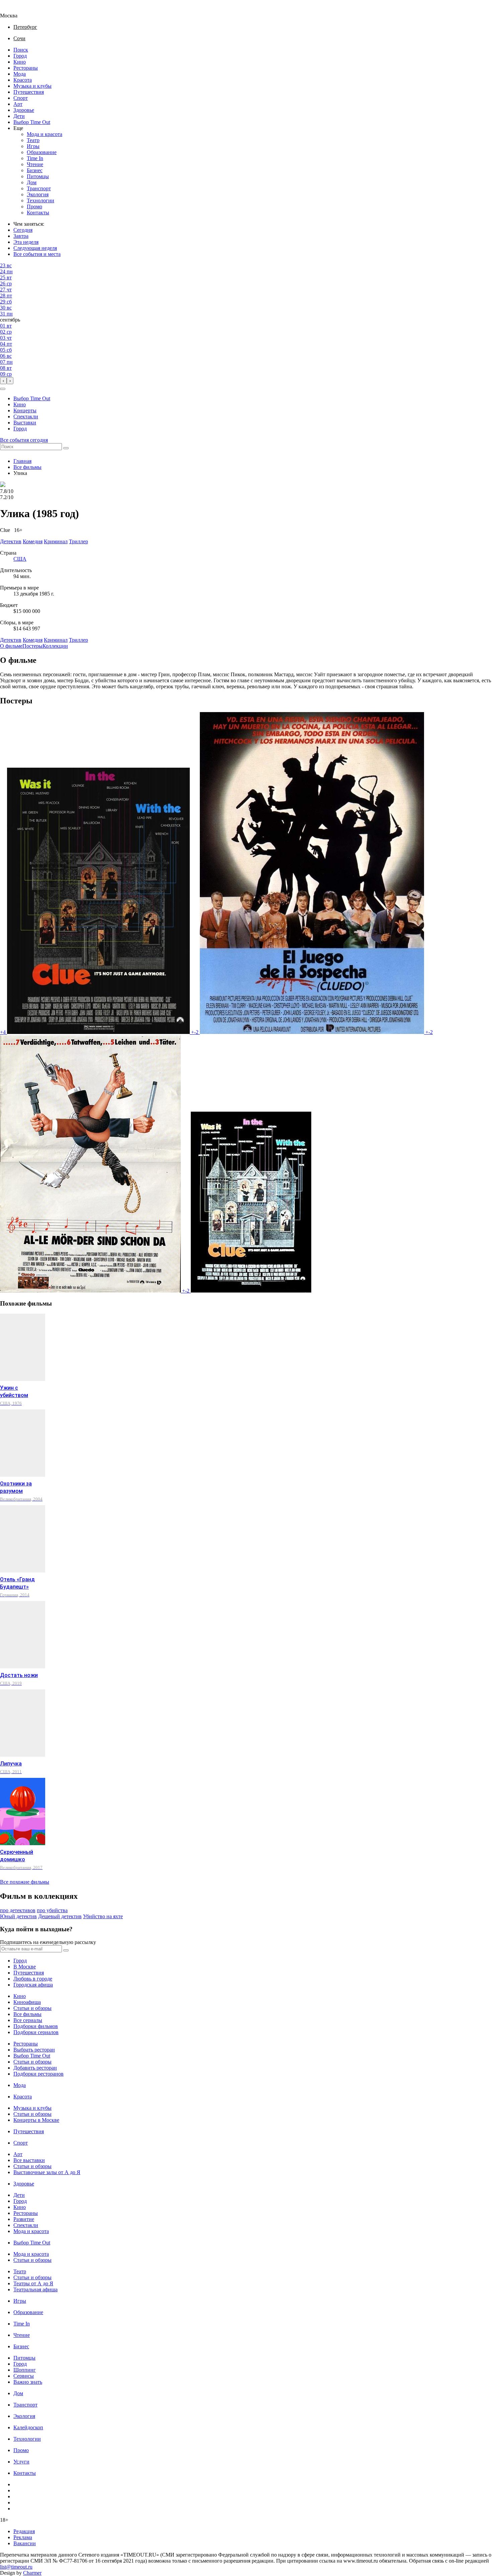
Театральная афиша (35, 2289)
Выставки (25, 423)
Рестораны (26, 68)
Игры (33, 146)
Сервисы (24, 2376)
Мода (20, 74)
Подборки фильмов (36, 2026)
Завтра (21, 236)
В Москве (25, 1967)
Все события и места (37, 254)
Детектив (11, 640)
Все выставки (29, 2160)
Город (20, 56)
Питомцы (38, 176)
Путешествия (29, 92)
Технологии (40, 200)
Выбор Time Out (32, 122)
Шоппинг (25, 2370)
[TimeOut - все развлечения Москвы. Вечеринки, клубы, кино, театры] (15, 10)
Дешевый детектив (60, 1916)
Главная (22, 461)
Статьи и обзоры (32, 2008)
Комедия (33, 640)
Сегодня (23, 230)
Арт (18, 104)
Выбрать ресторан (34, 2050)
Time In (35, 158)
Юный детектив (18, 1916)
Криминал (56, 640)
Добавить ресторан (35, 2068)
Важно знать (28, 2382)
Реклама (23, 2537)
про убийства (52, 1910)
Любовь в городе (33, 1979)
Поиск (21, 50)
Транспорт (39, 188)
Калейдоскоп (28, 2427)
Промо (34, 206)
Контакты (38, 213)
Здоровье (24, 110)
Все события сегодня (24, 440)
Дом (32, 182)
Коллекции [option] (55, 646)
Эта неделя (26, 242)
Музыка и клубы (32, 86)
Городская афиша (33, 1985)
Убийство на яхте (103, 1916)
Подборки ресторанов (38, 2074)
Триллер (78, 640)
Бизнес (35, 170)
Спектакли (26, 416)
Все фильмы (27, 467)
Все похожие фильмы (25, 1882)
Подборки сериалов (36, 2032)
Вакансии (25, 2543)
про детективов (18, 1910)
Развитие (24, 2219)
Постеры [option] (32, 646)
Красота (23, 80)
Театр (33, 140)
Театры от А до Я (33, 2283)
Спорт (21, 98)
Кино (20, 62)
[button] (3, 389)
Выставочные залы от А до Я (47, 2172)
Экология (38, 194)
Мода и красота (45, 134)
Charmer (32, 2573)
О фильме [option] (11, 646)
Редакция (24, 2531)
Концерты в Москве (36, 2120)
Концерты (25, 410)
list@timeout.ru (16, 2567)
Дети (19, 116)
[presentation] (3, 381)
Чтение (35, 164)
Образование (42, 152)
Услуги (21, 2462)
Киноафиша (27, 2002)
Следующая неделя (35, 248)
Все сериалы (28, 2020)
